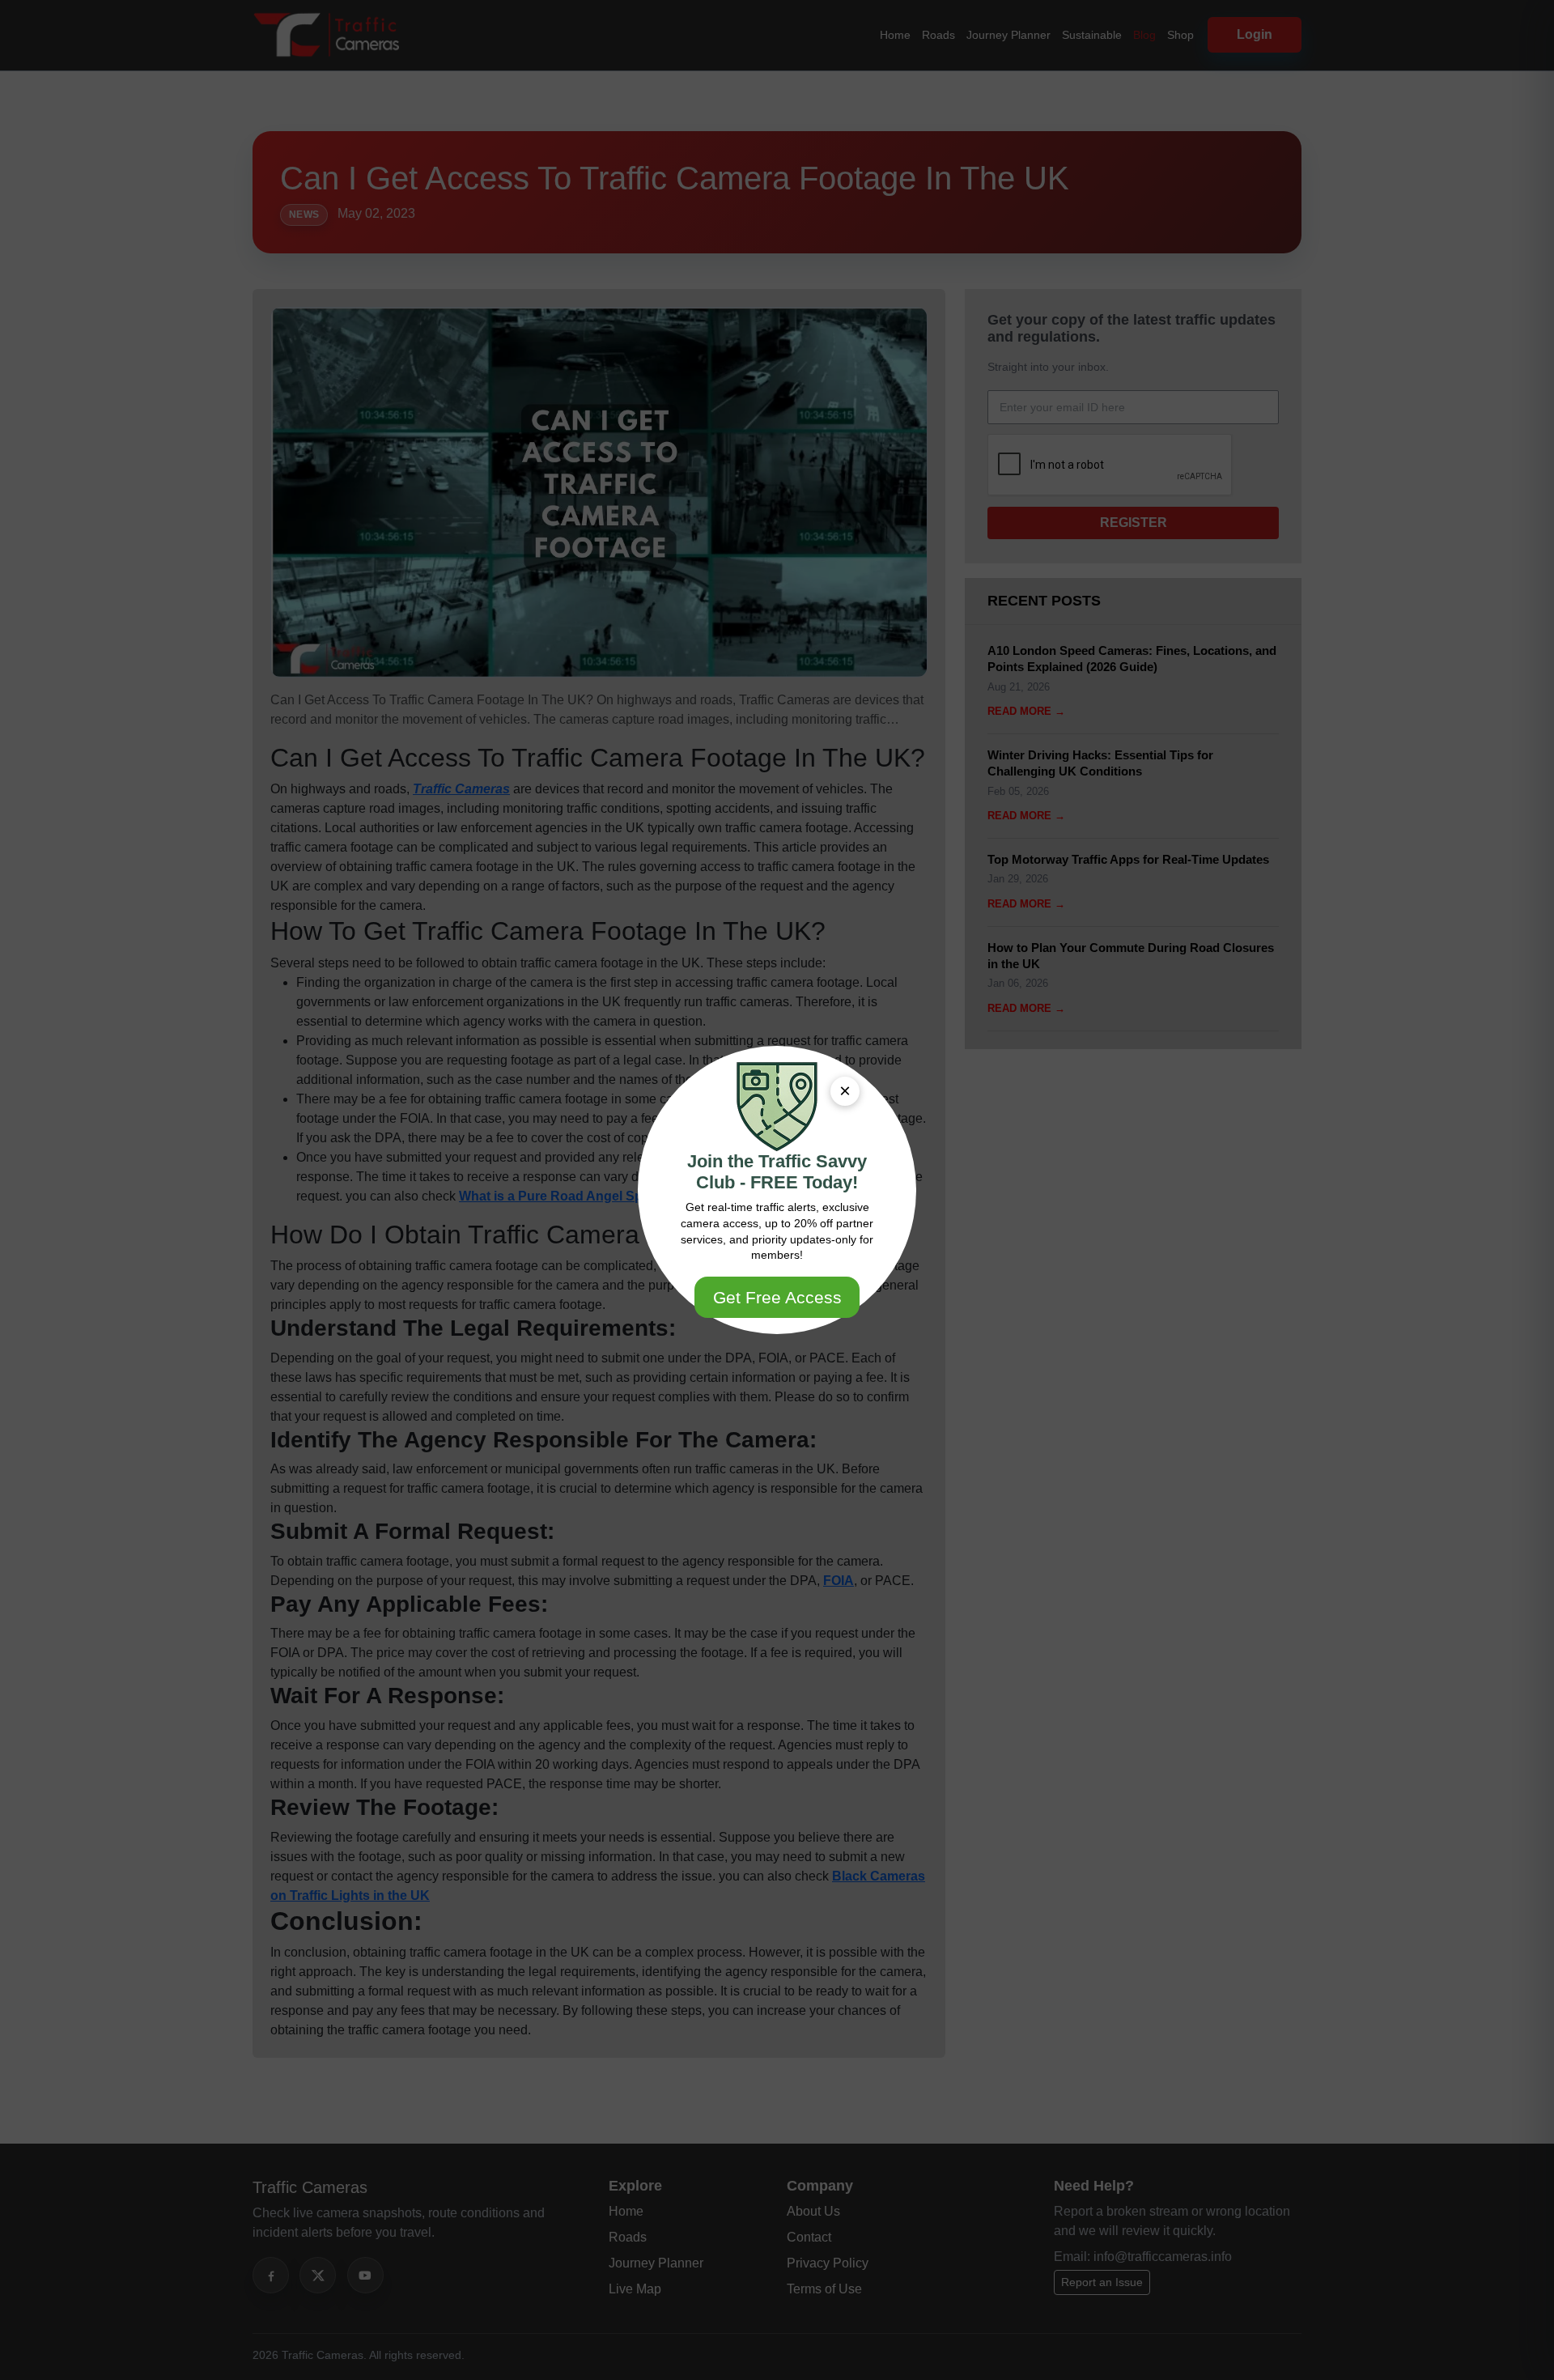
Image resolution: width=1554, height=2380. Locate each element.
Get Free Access (777, 1297)
